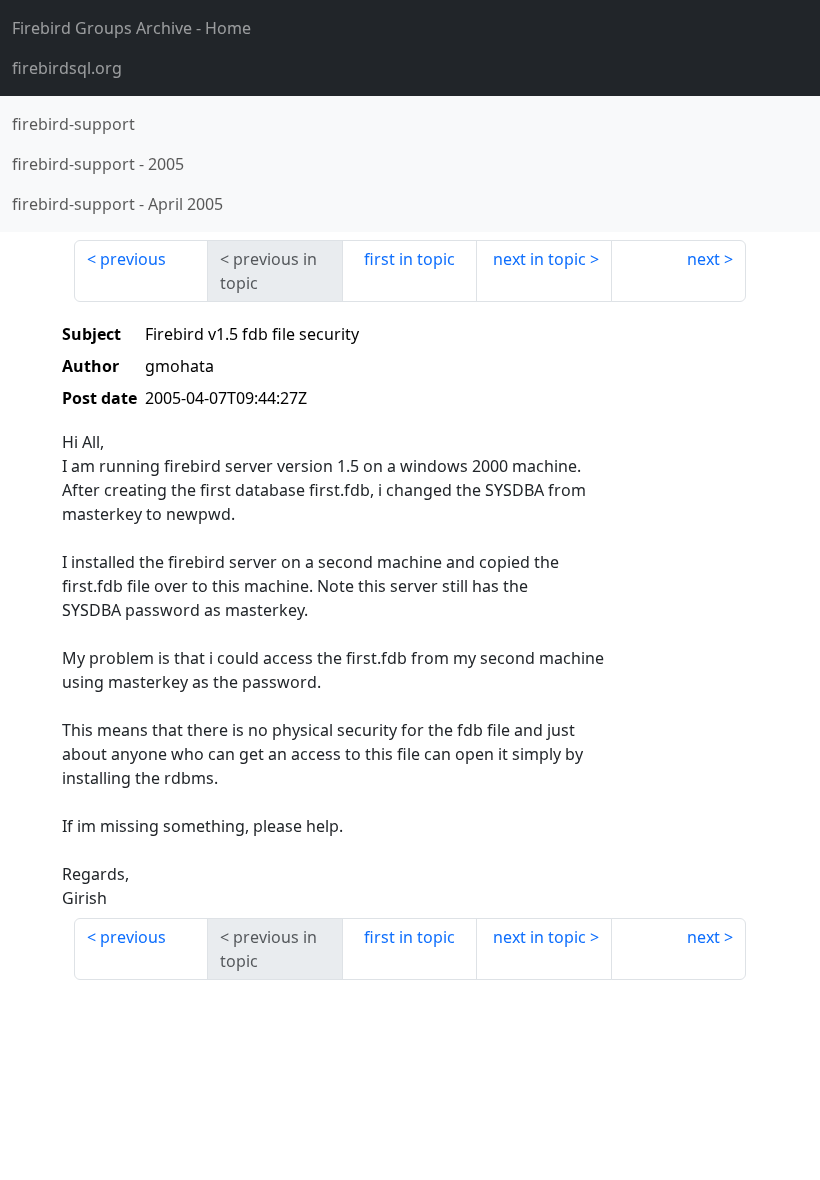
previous (133, 259)
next (703, 259)
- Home (131, 28)
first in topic (409, 259)
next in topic (539, 259)
